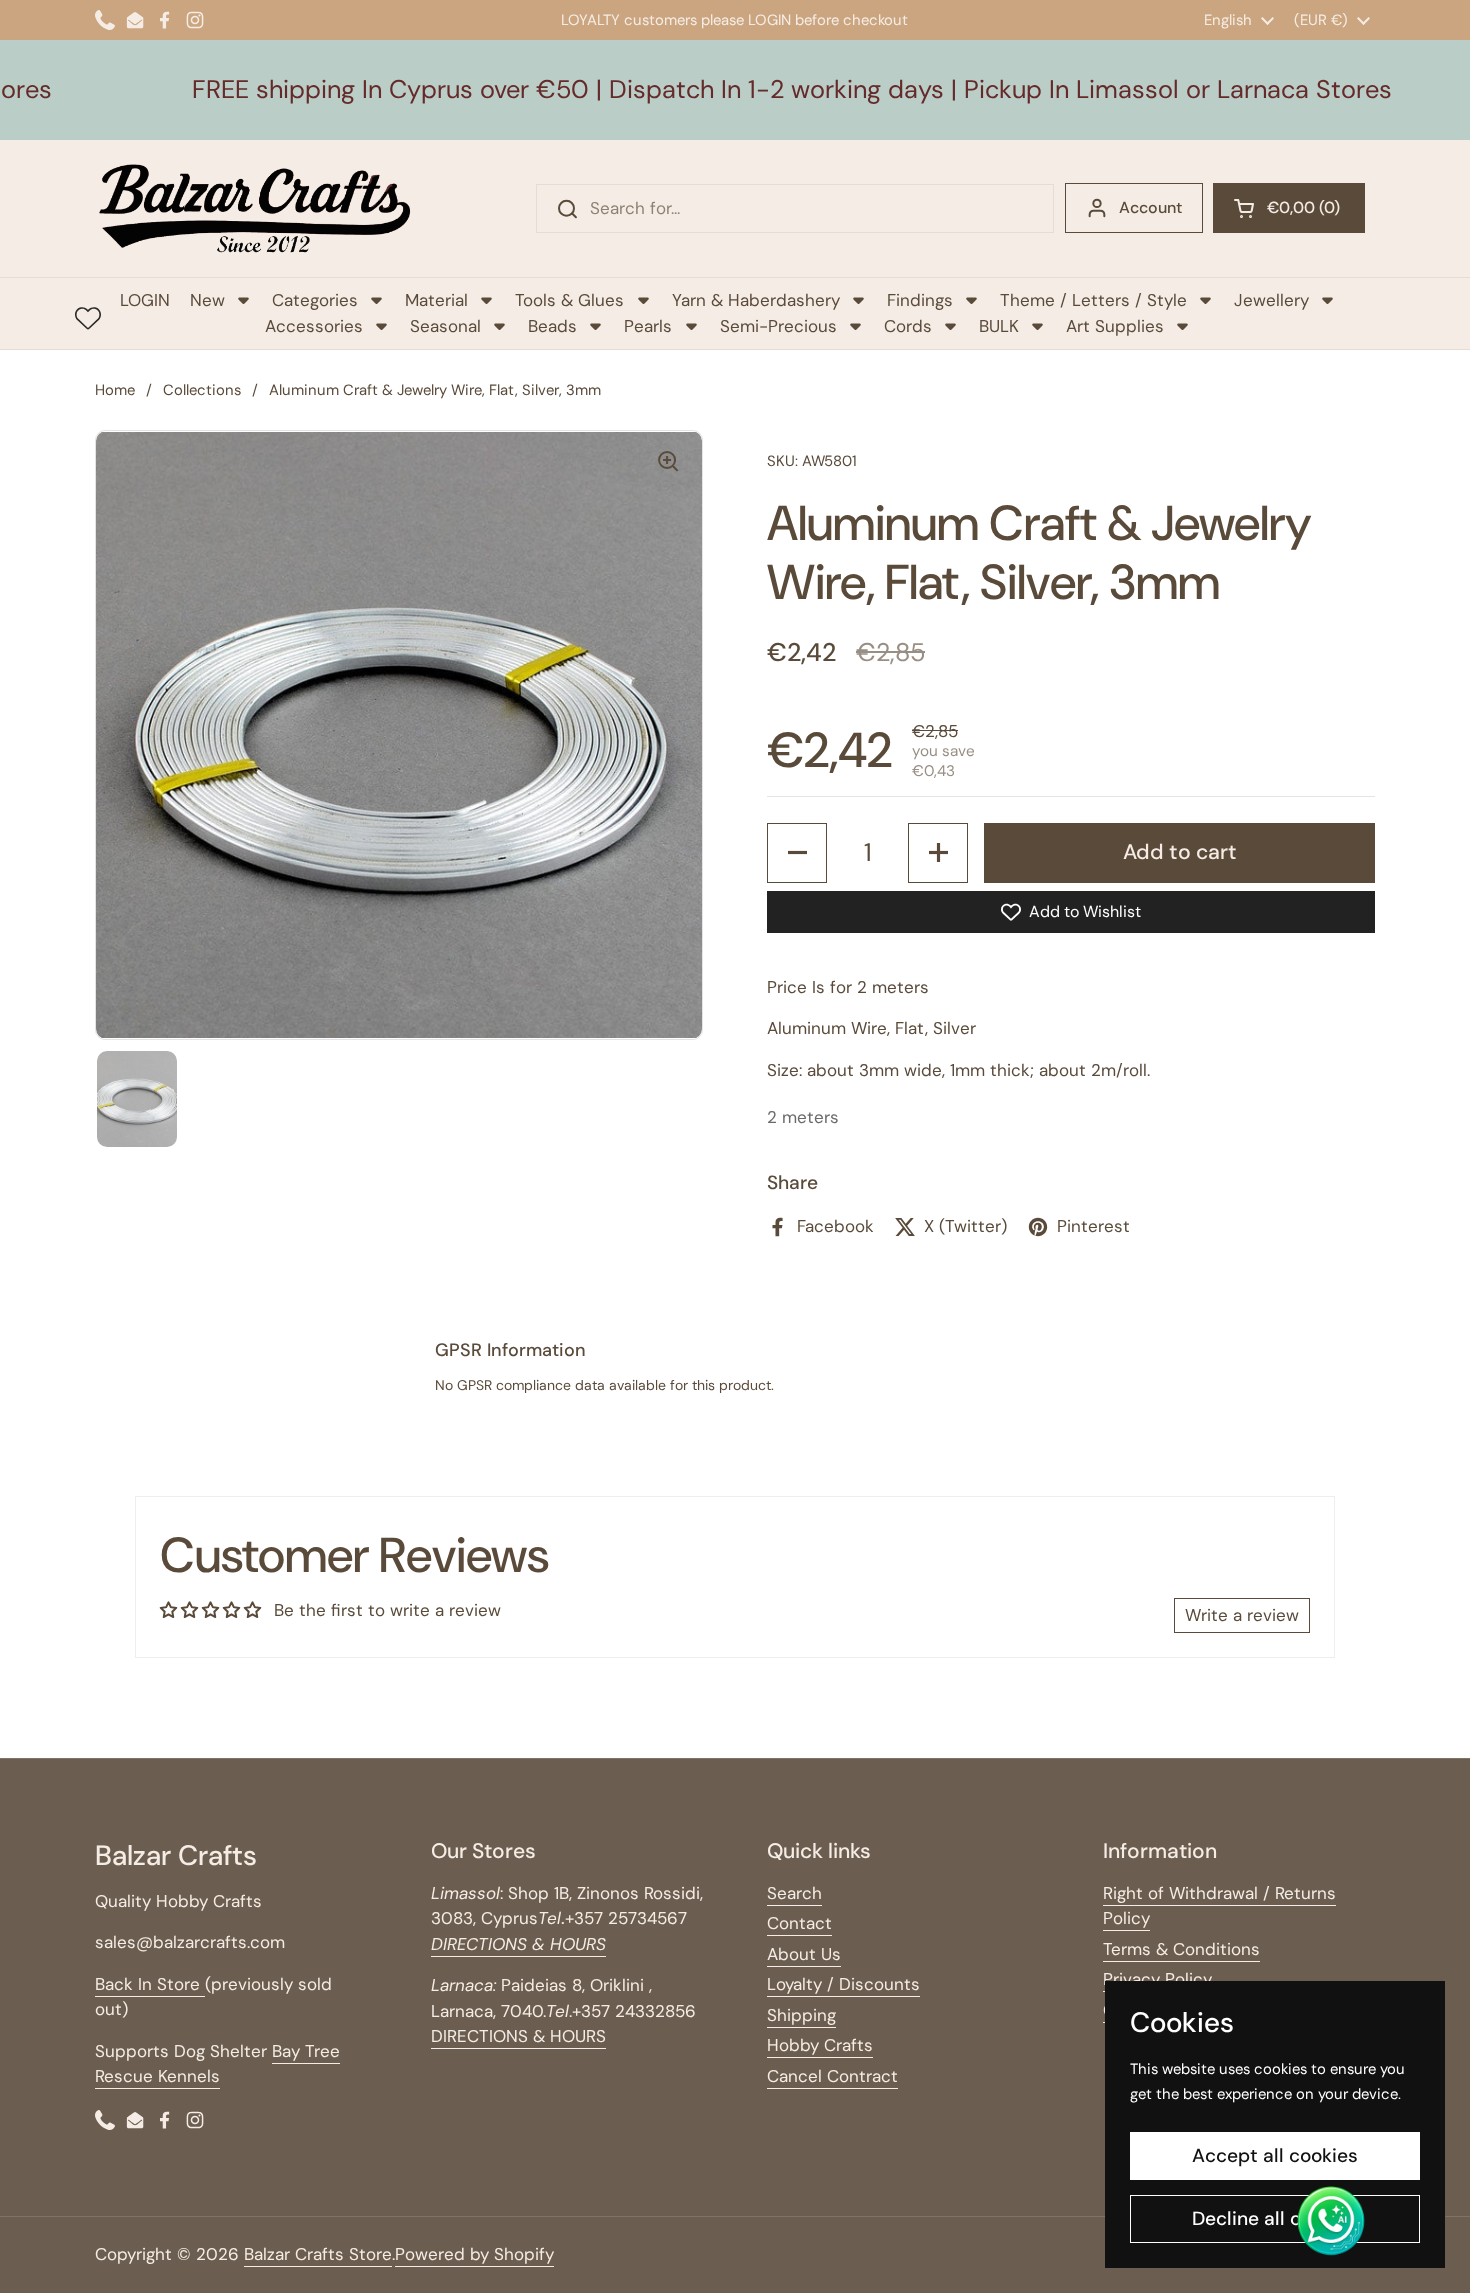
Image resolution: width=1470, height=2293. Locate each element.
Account (1150, 207)
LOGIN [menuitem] (145, 300)
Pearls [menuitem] (648, 326)
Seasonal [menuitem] (445, 326)
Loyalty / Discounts (843, 1984)
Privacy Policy (1157, 1979)
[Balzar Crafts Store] (255, 208)
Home (115, 390)
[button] (1289, 208)
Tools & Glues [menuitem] (569, 300)
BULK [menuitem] (999, 326)
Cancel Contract (832, 2076)
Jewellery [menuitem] (1271, 300)
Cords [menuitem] (908, 326)
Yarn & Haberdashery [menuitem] (756, 300)
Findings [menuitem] (920, 300)
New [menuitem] (207, 300)
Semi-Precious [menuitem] (778, 326)
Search (794, 1893)
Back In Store (150, 1984)
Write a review (1242, 1615)
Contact (799, 1923)
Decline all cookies (1275, 2218)
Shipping (801, 2015)
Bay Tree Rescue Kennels (217, 2064)
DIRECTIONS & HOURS (518, 2036)
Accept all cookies (1275, 2155)
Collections (202, 390)
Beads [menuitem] (552, 326)
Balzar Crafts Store (318, 2254)
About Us (804, 1954)
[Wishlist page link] (88, 318)
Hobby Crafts (820, 2045)
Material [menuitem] (436, 300)
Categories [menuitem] (315, 300)
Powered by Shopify (474, 2254)
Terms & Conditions (1181, 1949)
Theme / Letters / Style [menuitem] (1093, 300)
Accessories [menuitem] (314, 326)
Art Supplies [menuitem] (1115, 326)
